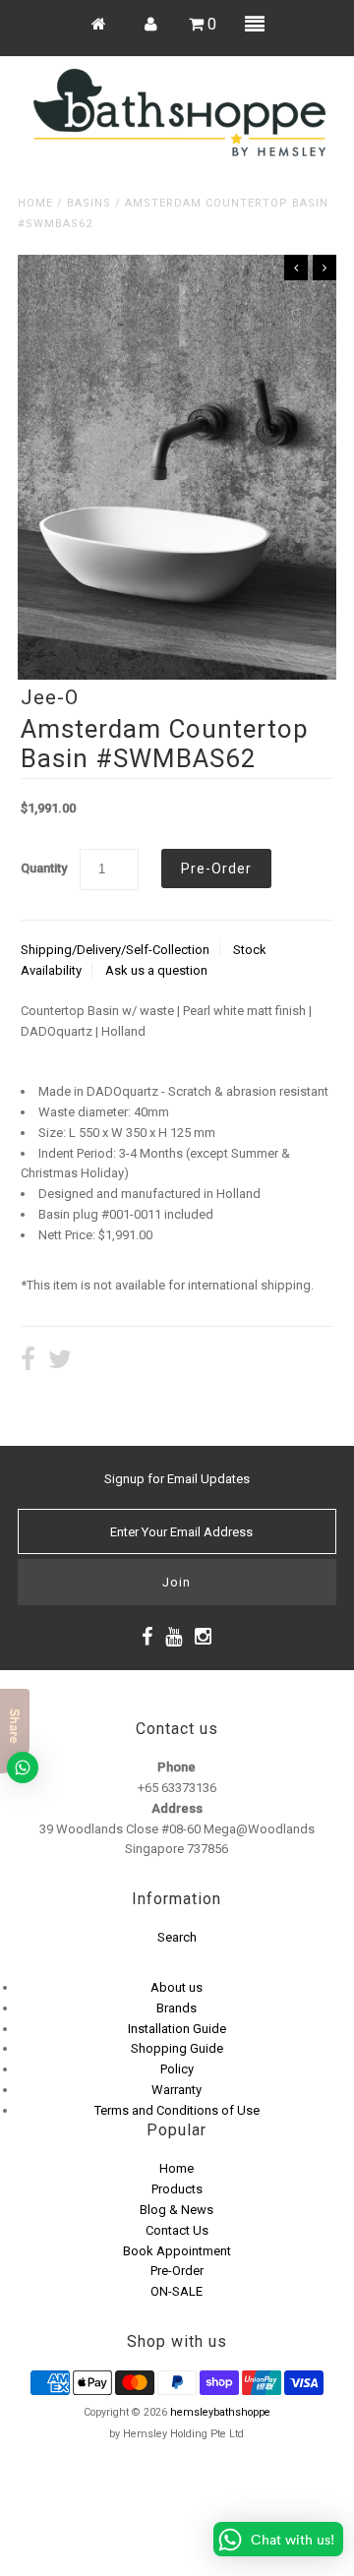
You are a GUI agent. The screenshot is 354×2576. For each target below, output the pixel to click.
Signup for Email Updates (177, 1479)
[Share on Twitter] (60, 1362)
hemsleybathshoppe (220, 2412)
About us (177, 1987)
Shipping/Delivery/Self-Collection (115, 950)
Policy (177, 2069)
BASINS (89, 203)
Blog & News (177, 2210)
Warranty (177, 2090)
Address (177, 1808)
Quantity (44, 868)
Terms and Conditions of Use (177, 2110)
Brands (177, 2008)
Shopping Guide (177, 2048)
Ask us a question (156, 970)
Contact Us (177, 2230)
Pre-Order (177, 2271)
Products (177, 2189)
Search (177, 1937)
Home (35, 203)
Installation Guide (177, 2029)
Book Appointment (177, 2251)
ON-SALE (177, 2291)
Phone (177, 1767)
